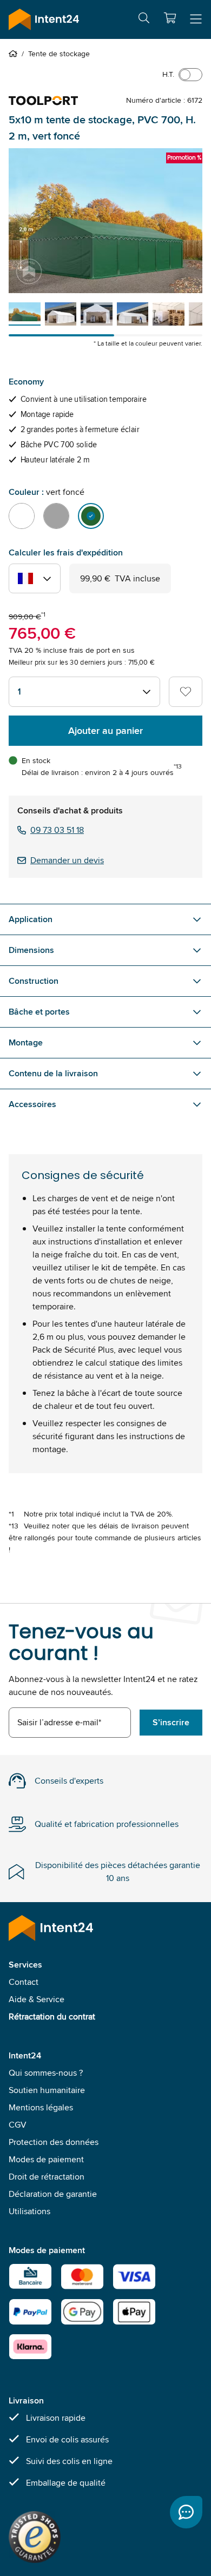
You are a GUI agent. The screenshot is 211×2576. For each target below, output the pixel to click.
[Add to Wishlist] (186, 692)
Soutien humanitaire (47, 2090)
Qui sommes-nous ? (46, 2073)
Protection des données (54, 2142)
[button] (170, 18)
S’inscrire (171, 1722)
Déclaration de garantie (53, 2194)
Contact (24, 1982)
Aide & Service (37, 1999)
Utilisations (29, 2211)
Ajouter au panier (105, 731)
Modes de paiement (46, 2159)
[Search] (144, 20)
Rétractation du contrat (52, 2017)
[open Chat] (186, 2512)
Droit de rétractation (47, 2177)
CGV (18, 2125)
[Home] (15, 54)
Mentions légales (41, 2107)
